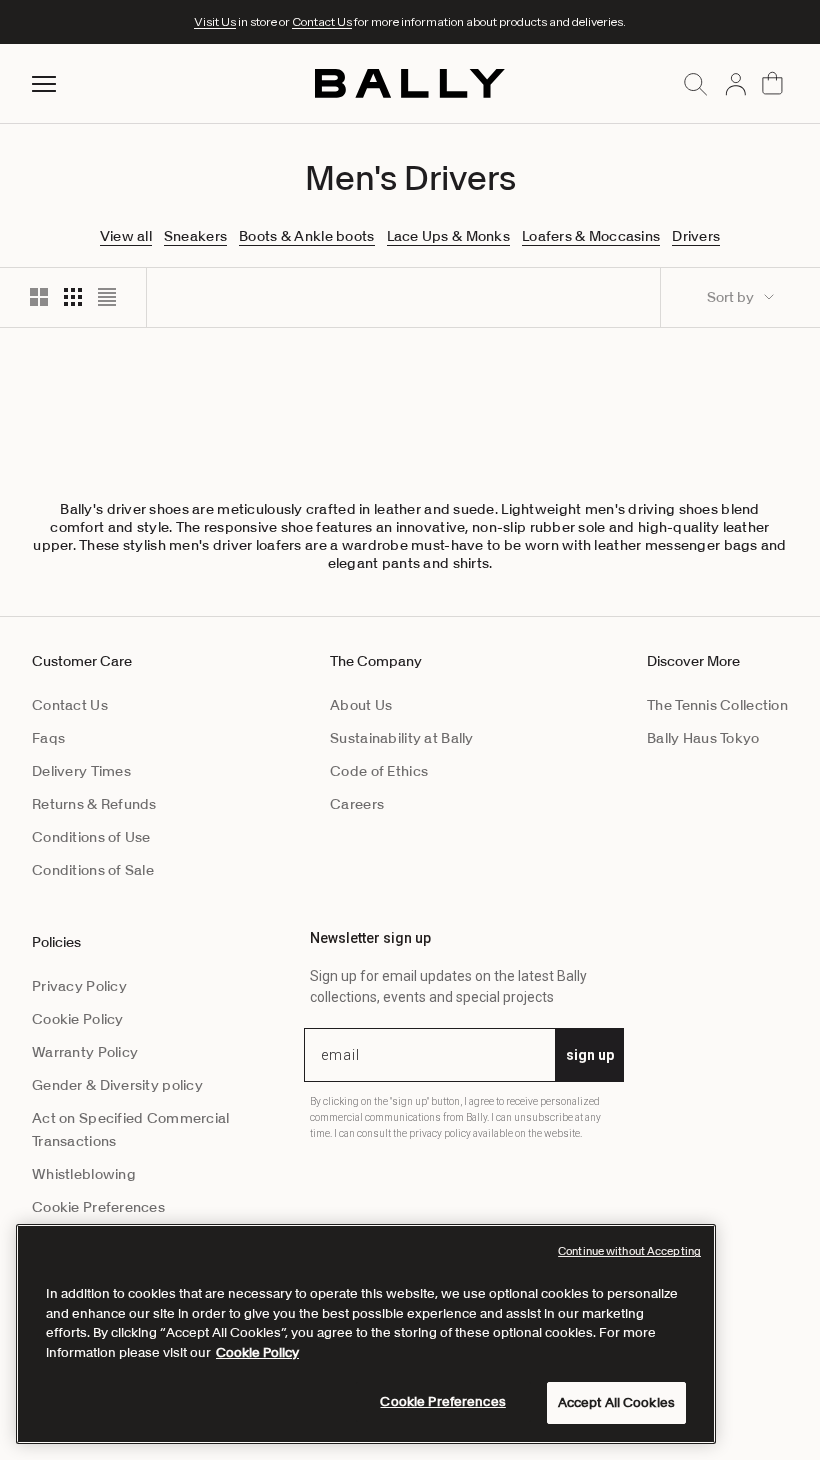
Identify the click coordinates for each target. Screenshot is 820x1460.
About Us (361, 705)
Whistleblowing (84, 1174)
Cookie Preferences (98, 1207)
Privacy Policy (79, 986)
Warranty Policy (85, 1052)
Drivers (696, 236)
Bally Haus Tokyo (703, 738)
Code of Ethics (379, 771)
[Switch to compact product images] (107, 297)
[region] (366, 1334)
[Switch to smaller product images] (73, 297)
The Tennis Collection (717, 705)
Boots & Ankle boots (306, 236)
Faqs (48, 738)
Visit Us (215, 21)
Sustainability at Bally (401, 738)
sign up (590, 1055)
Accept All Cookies (616, 1402)
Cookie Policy (78, 1019)
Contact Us (322, 21)
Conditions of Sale (93, 870)
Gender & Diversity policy (117, 1085)
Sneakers (195, 236)
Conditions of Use (91, 837)
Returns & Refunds (94, 804)
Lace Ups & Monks (448, 236)
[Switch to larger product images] (39, 297)
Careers (357, 804)
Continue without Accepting (629, 1251)
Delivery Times (81, 771)
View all (126, 236)
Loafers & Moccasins (591, 236)
